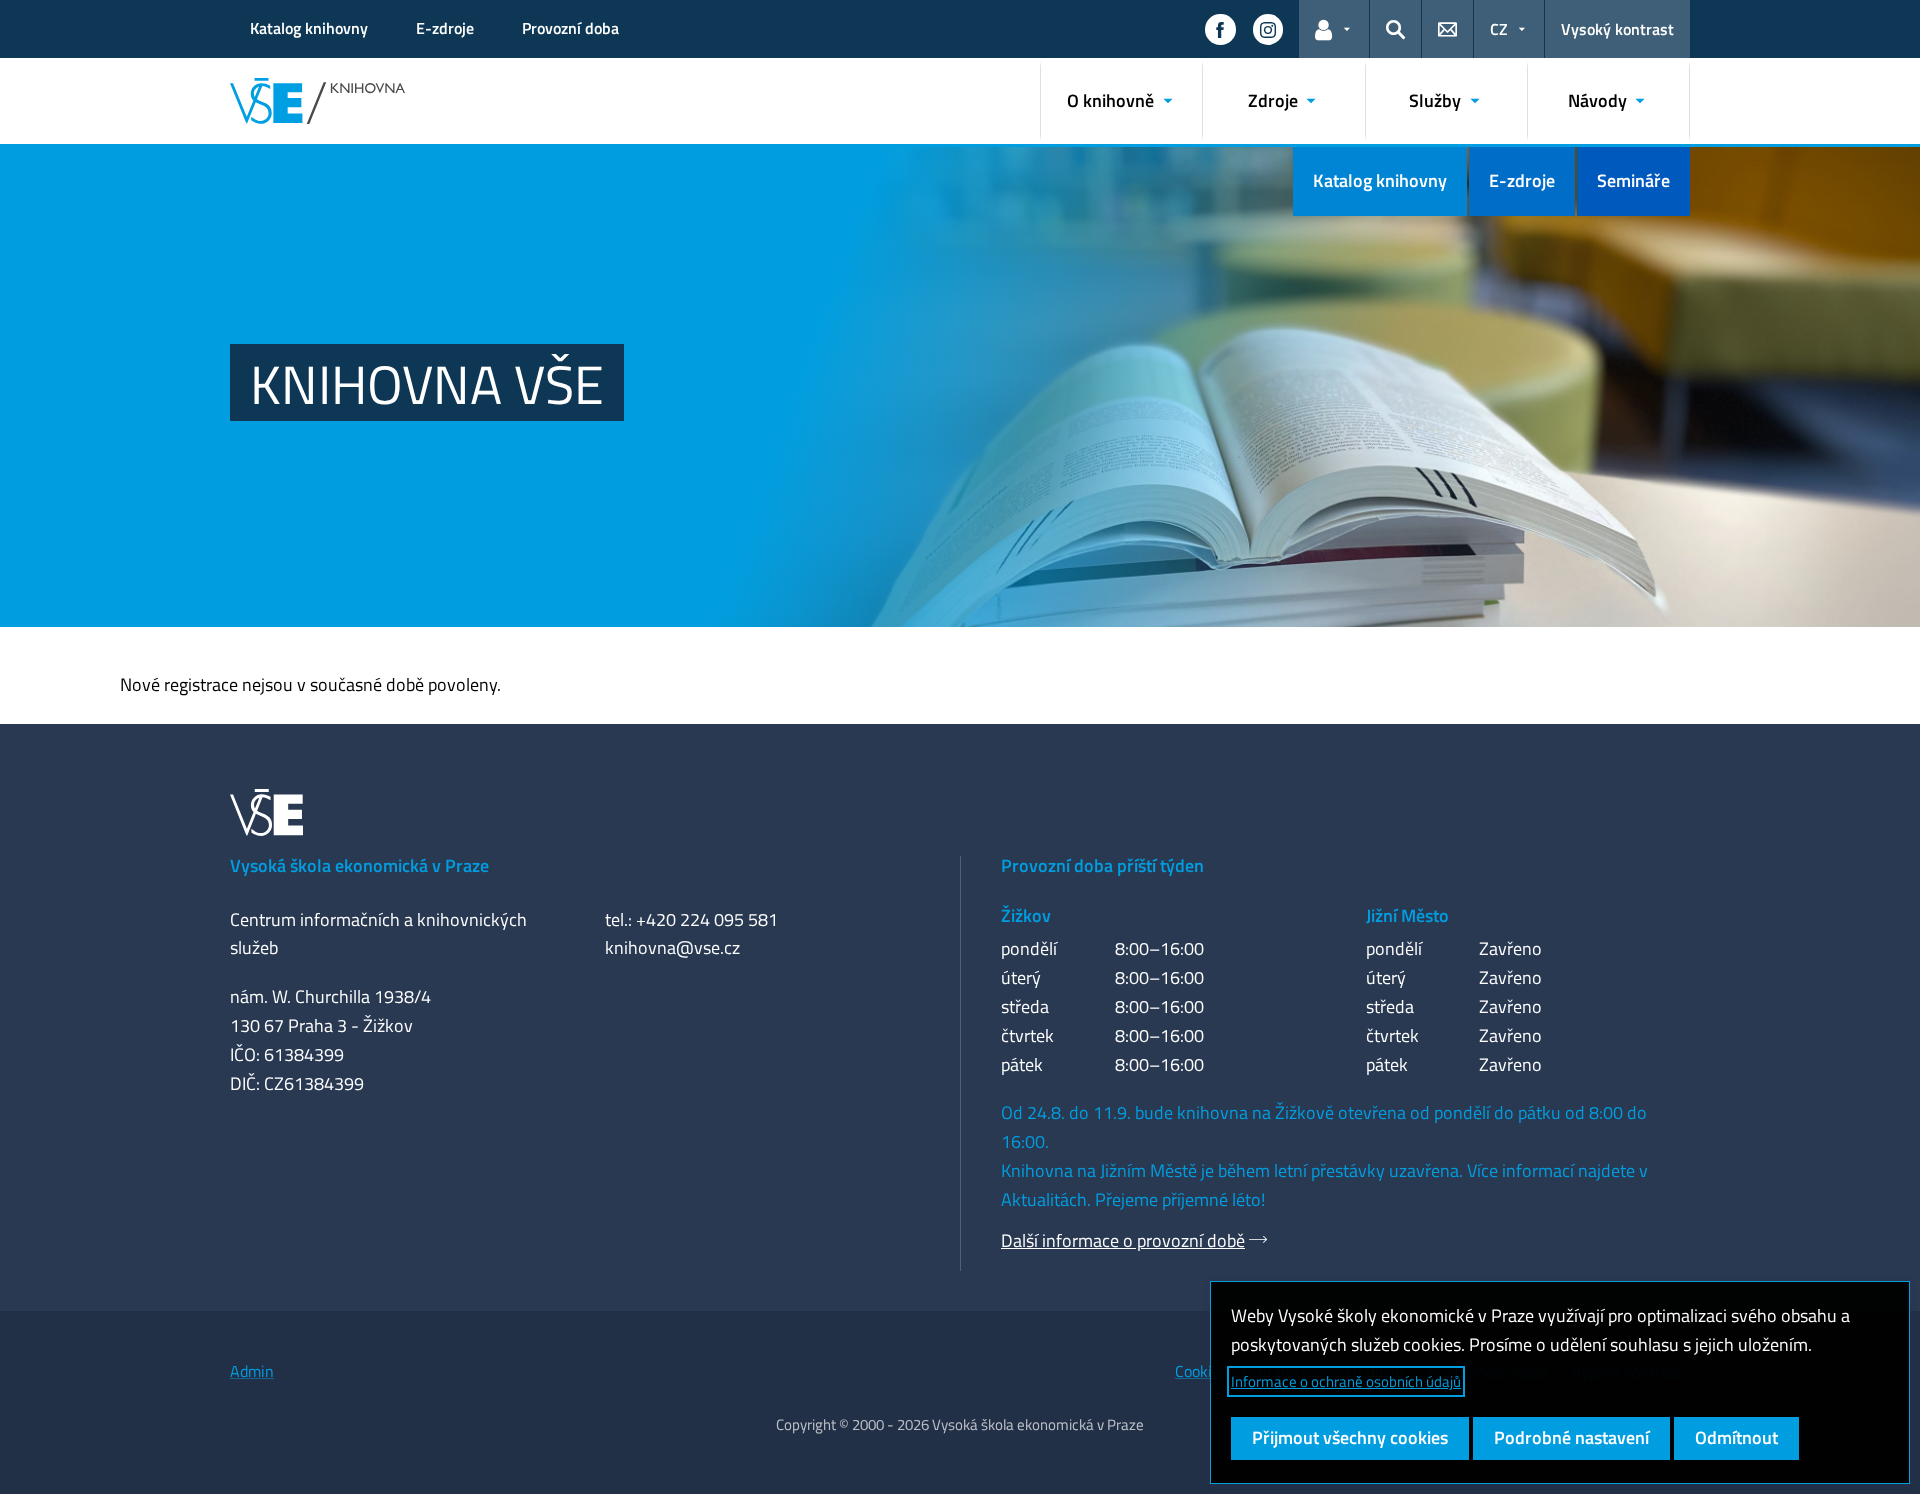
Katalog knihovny (309, 28)
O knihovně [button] (1110, 100)
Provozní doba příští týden (1102, 865)
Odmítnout (1736, 1437)
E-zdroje (445, 28)
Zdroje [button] (1273, 100)
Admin (252, 1371)
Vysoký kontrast (1617, 29)
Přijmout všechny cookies (1350, 1437)
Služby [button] (1435, 100)
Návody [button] (1597, 100)
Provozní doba (570, 28)
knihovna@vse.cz (672, 947)
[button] (1220, 29)
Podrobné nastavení (1571, 1437)
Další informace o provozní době (1123, 1240)
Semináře (1633, 180)
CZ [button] (1499, 29)
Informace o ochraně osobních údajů (1346, 1381)
